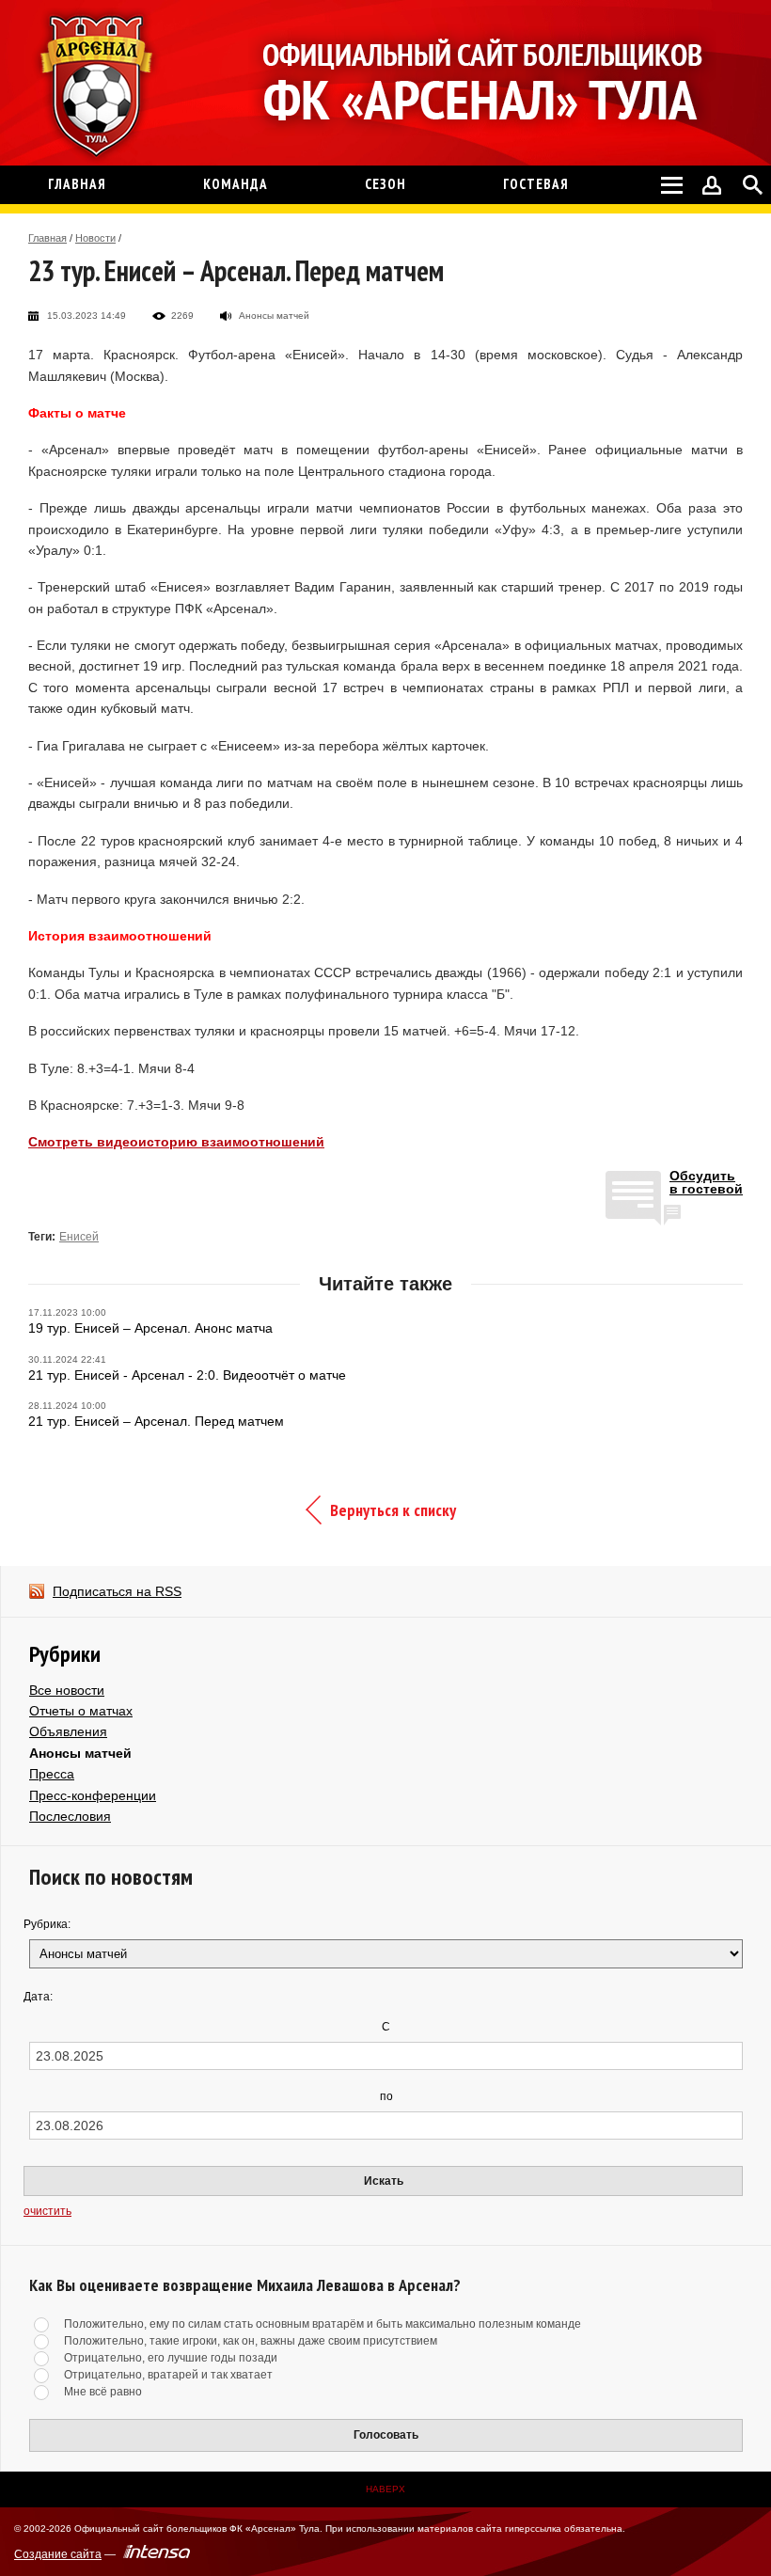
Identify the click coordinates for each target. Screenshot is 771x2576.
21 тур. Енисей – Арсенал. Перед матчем (156, 1421)
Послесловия (70, 1816)
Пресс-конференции (93, 1795)
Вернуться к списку (393, 1510)
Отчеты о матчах (81, 1711)
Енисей (79, 1237)
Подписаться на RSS (117, 1591)
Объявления (68, 1731)
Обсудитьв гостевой (706, 1183)
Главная (47, 238)
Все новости (67, 1690)
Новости (95, 238)
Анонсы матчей (80, 1753)
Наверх (385, 2489)
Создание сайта (58, 2554)
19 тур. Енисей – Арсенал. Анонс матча (150, 1328)
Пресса (52, 1774)
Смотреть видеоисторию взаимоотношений (176, 1142)
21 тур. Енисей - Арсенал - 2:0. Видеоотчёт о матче (187, 1375)
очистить (47, 2211)
